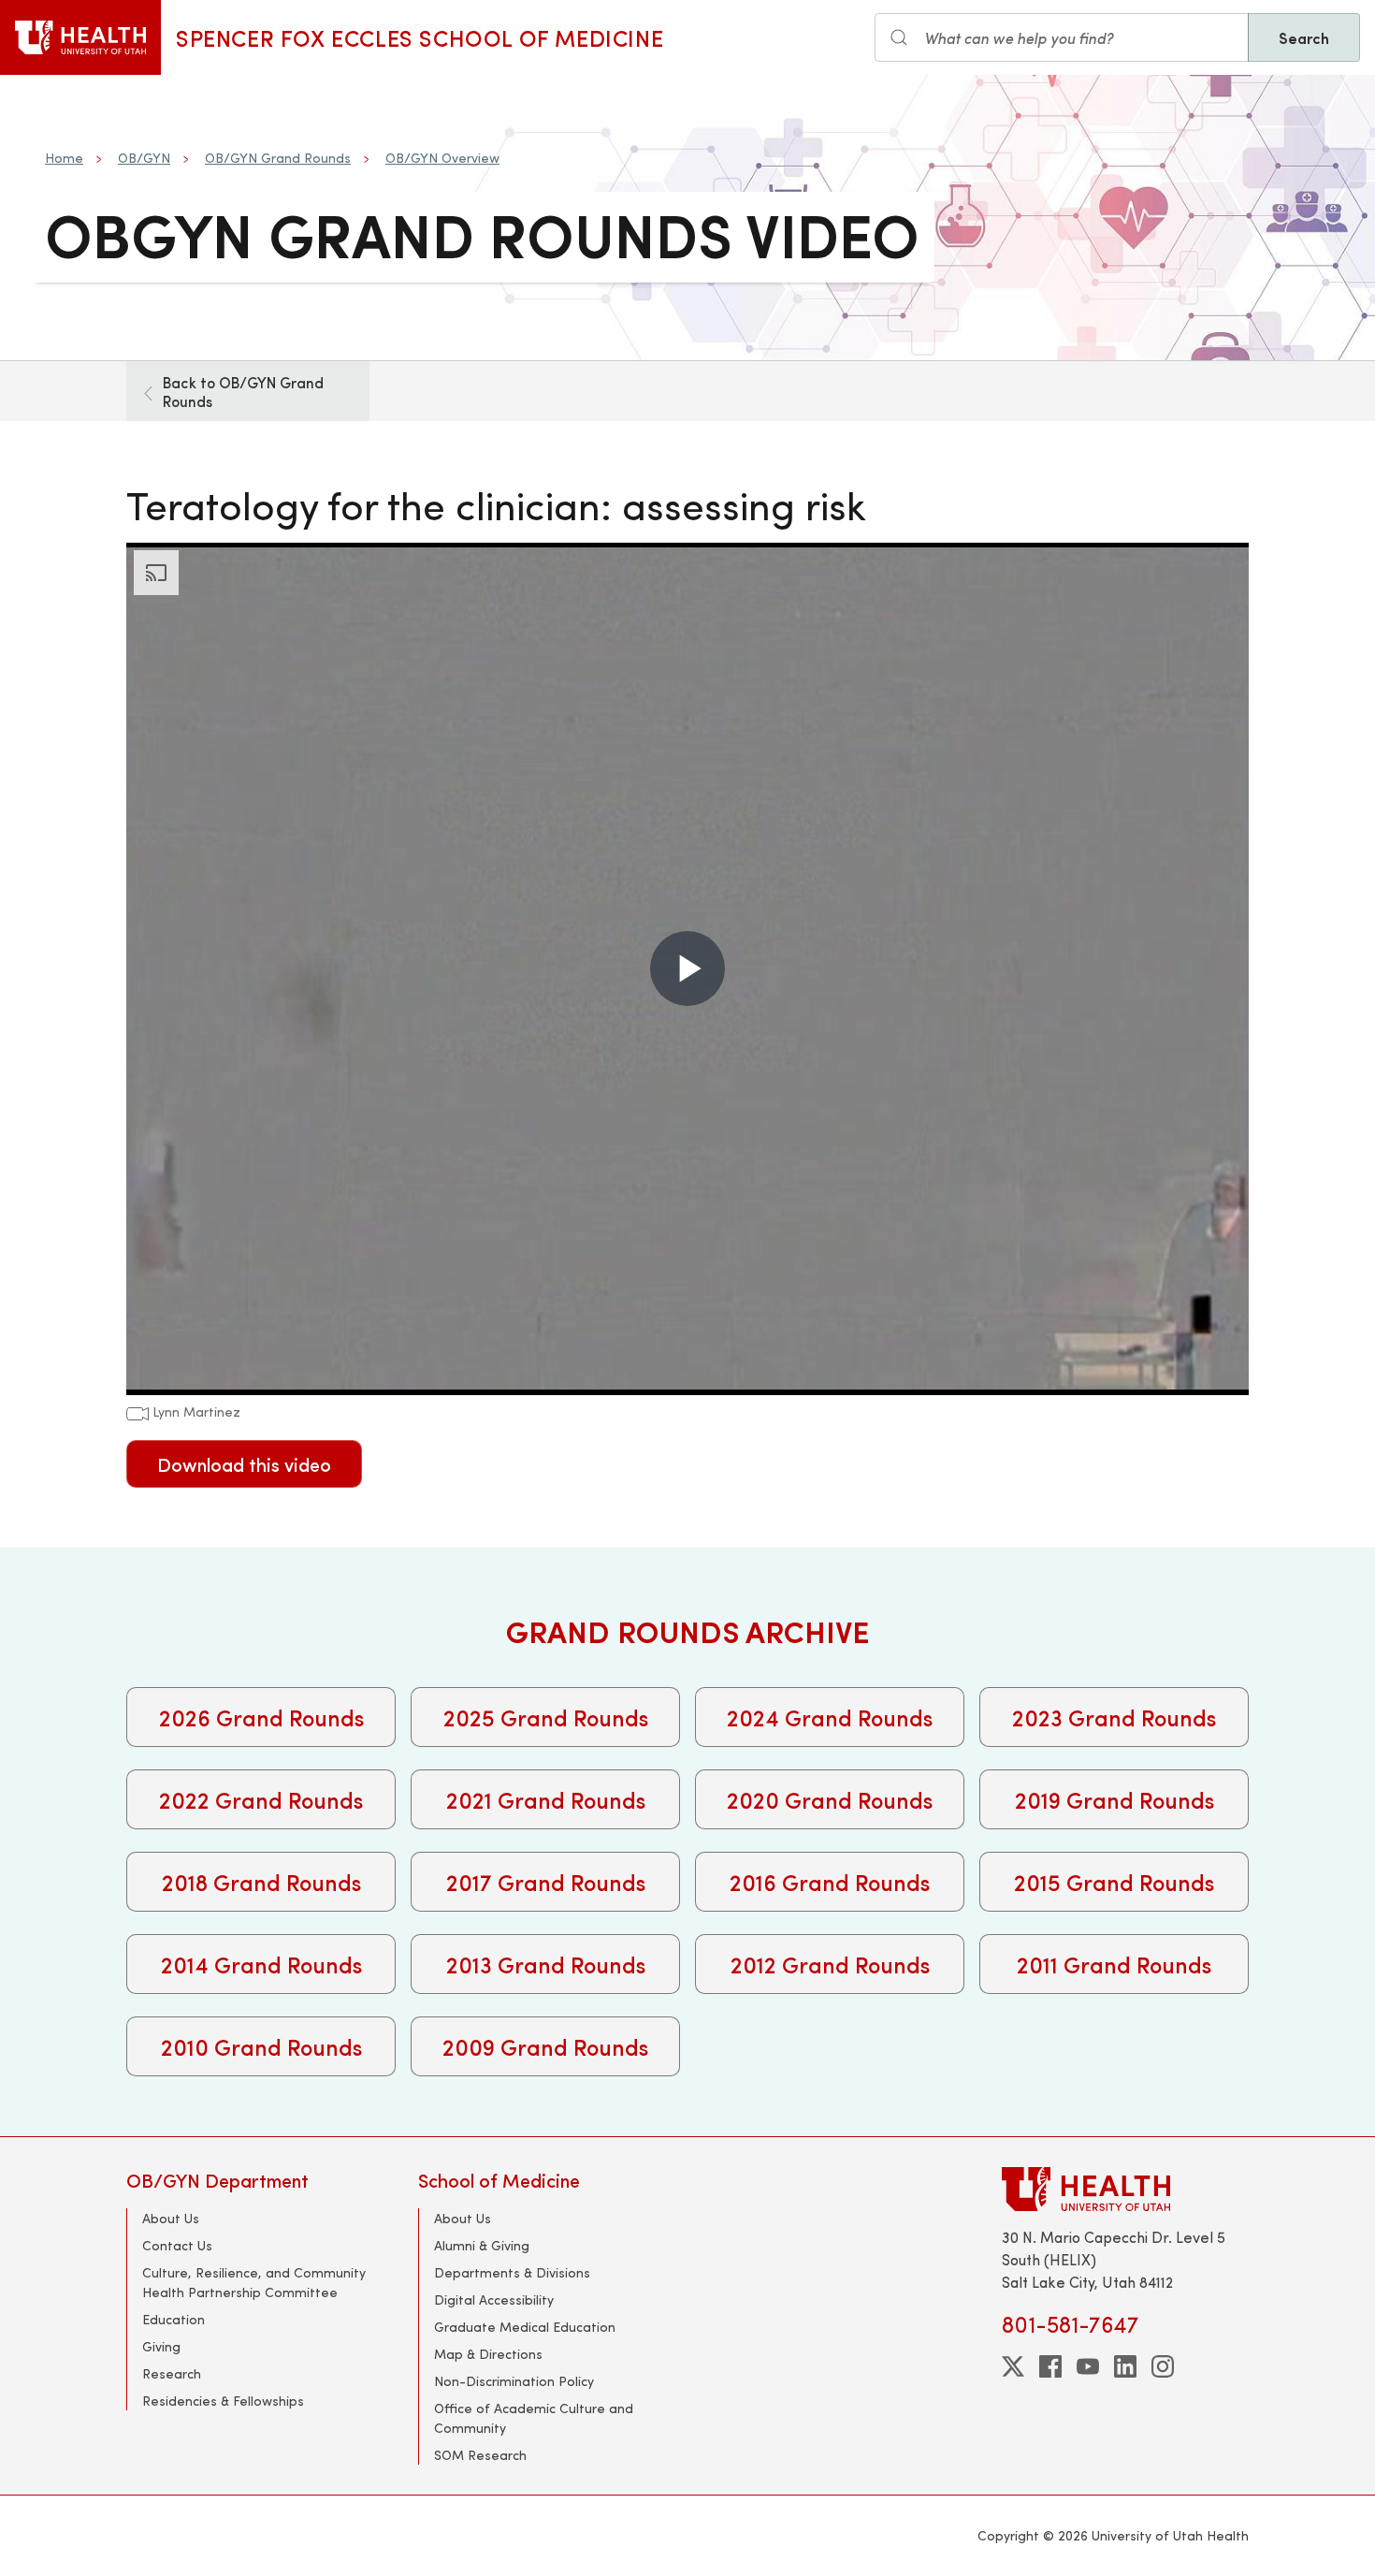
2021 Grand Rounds (546, 1799)
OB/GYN (144, 158)
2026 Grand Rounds (261, 1717)
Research (172, 2373)
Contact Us (177, 2245)
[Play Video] (687, 968)
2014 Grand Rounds (261, 1964)
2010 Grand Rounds (261, 2046)
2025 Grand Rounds (546, 1717)
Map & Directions (488, 2354)
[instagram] (1163, 2366)
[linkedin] (1125, 2366)
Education (174, 2319)
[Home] (80, 37)
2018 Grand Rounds (261, 1882)
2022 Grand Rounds (261, 1799)
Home (64, 158)
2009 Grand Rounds (545, 2046)
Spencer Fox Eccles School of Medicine (420, 37)
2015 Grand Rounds (1114, 1882)
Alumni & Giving (482, 2245)
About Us (171, 2218)
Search (1304, 37)
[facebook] (1050, 2366)
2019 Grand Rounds (1114, 1799)
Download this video (244, 1464)
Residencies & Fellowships (223, 2401)
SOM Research (480, 2455)
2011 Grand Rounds (1114, 1964)
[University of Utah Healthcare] (1125, 2189)
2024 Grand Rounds (830, 1717)
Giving (161, 2346)
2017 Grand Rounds (546, 1882)
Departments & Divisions (512, 2272)
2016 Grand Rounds (830, 1882)
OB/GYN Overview (442, 158)
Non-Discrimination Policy (514, 2381)
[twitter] (1013, 2366)
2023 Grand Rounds (1114, 1717)
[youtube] (1088, 2366)
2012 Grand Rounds (830, 1964)
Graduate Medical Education (525, 2327)
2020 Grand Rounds (830, 1799)
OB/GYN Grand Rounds (278, 158)
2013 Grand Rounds (546, 1964)
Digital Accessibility (494, 2299)
